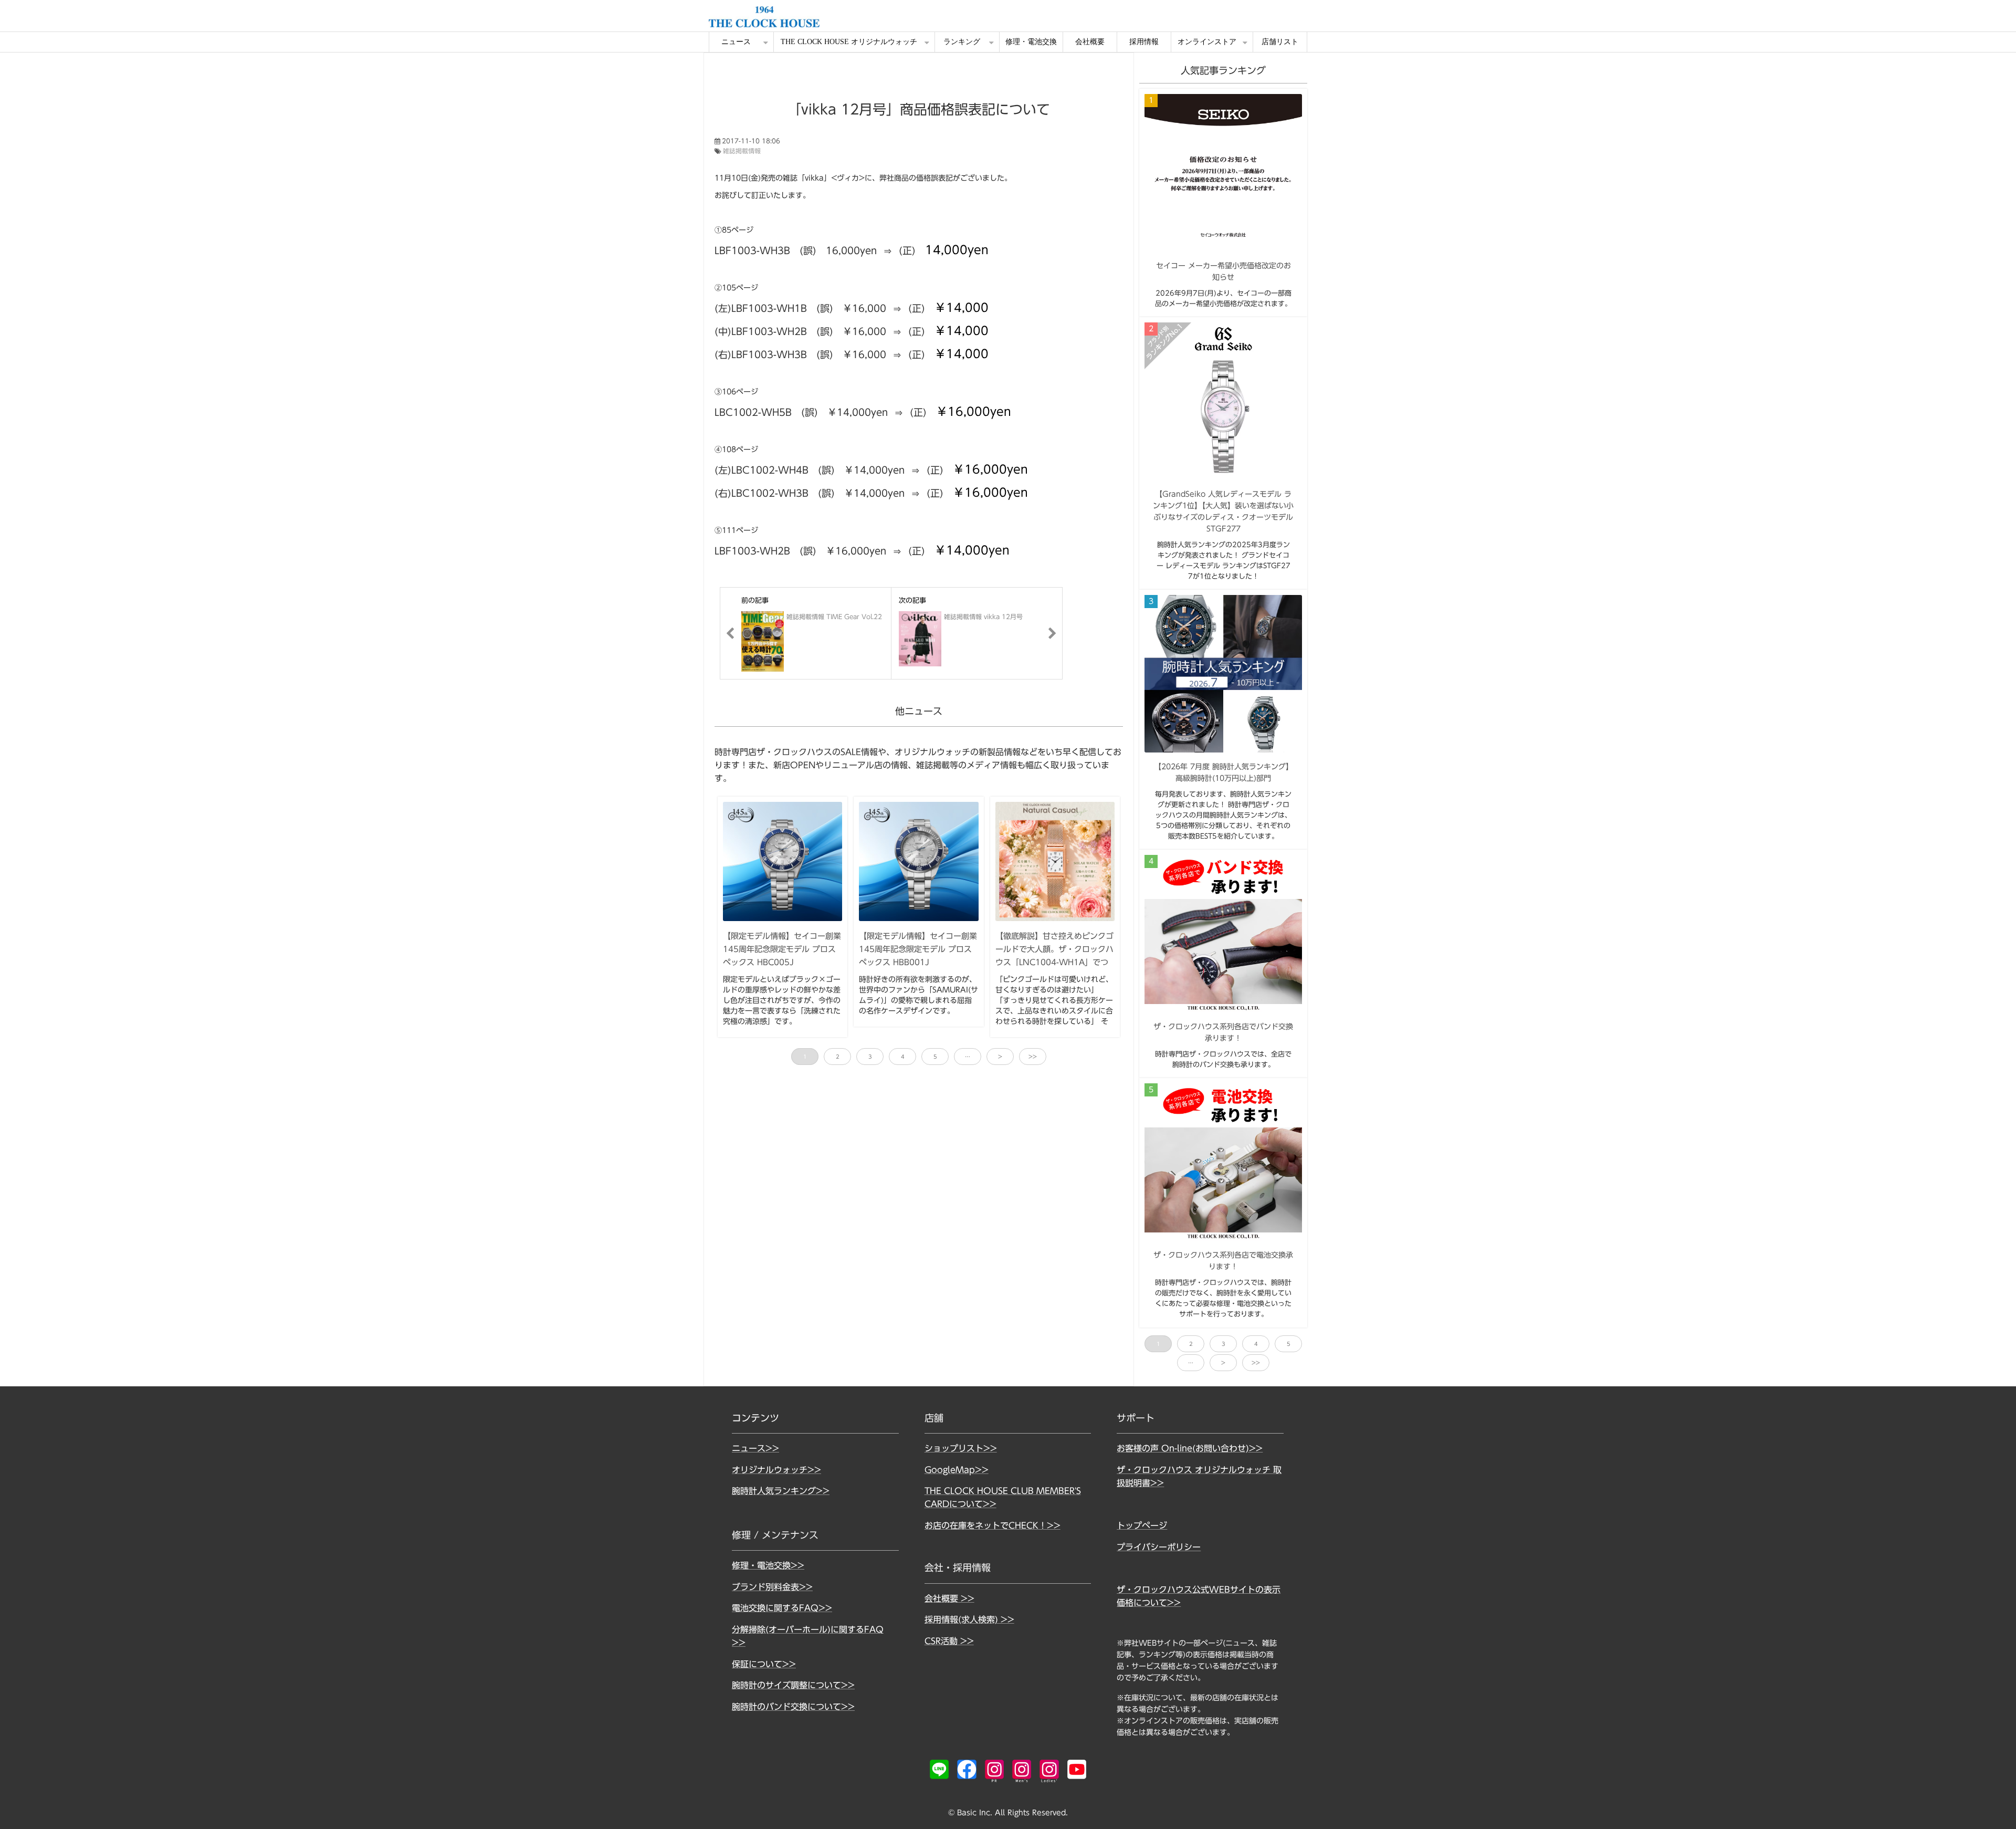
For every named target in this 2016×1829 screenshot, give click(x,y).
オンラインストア (1207, 42)
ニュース (736, 42)
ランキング (962, 42)
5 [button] (935, 1057)
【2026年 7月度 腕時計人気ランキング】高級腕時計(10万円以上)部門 (1224, 772)
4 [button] (903, 1057)
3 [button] (870, 1057)
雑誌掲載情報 (742, 151)
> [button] (1000, 1057)
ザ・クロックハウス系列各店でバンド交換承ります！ (1223, 1032)
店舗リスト (1280, 42)
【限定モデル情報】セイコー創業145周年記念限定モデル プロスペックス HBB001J (918, 949)
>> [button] (1033, 1057)
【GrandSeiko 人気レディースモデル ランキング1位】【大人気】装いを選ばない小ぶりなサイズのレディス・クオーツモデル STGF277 (1223, 511)
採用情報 (1144, 42)
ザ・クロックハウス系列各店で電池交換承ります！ (1223, 1261)
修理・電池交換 (1031, 42)
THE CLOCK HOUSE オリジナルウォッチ (849, 42)
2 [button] (838, 1057)
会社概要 (1090, 42)
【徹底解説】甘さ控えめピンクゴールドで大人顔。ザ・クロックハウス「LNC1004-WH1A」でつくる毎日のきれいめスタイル (1054, 955)
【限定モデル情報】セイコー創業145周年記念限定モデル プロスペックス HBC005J (782, 949)
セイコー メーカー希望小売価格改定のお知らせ (1224, 271)
